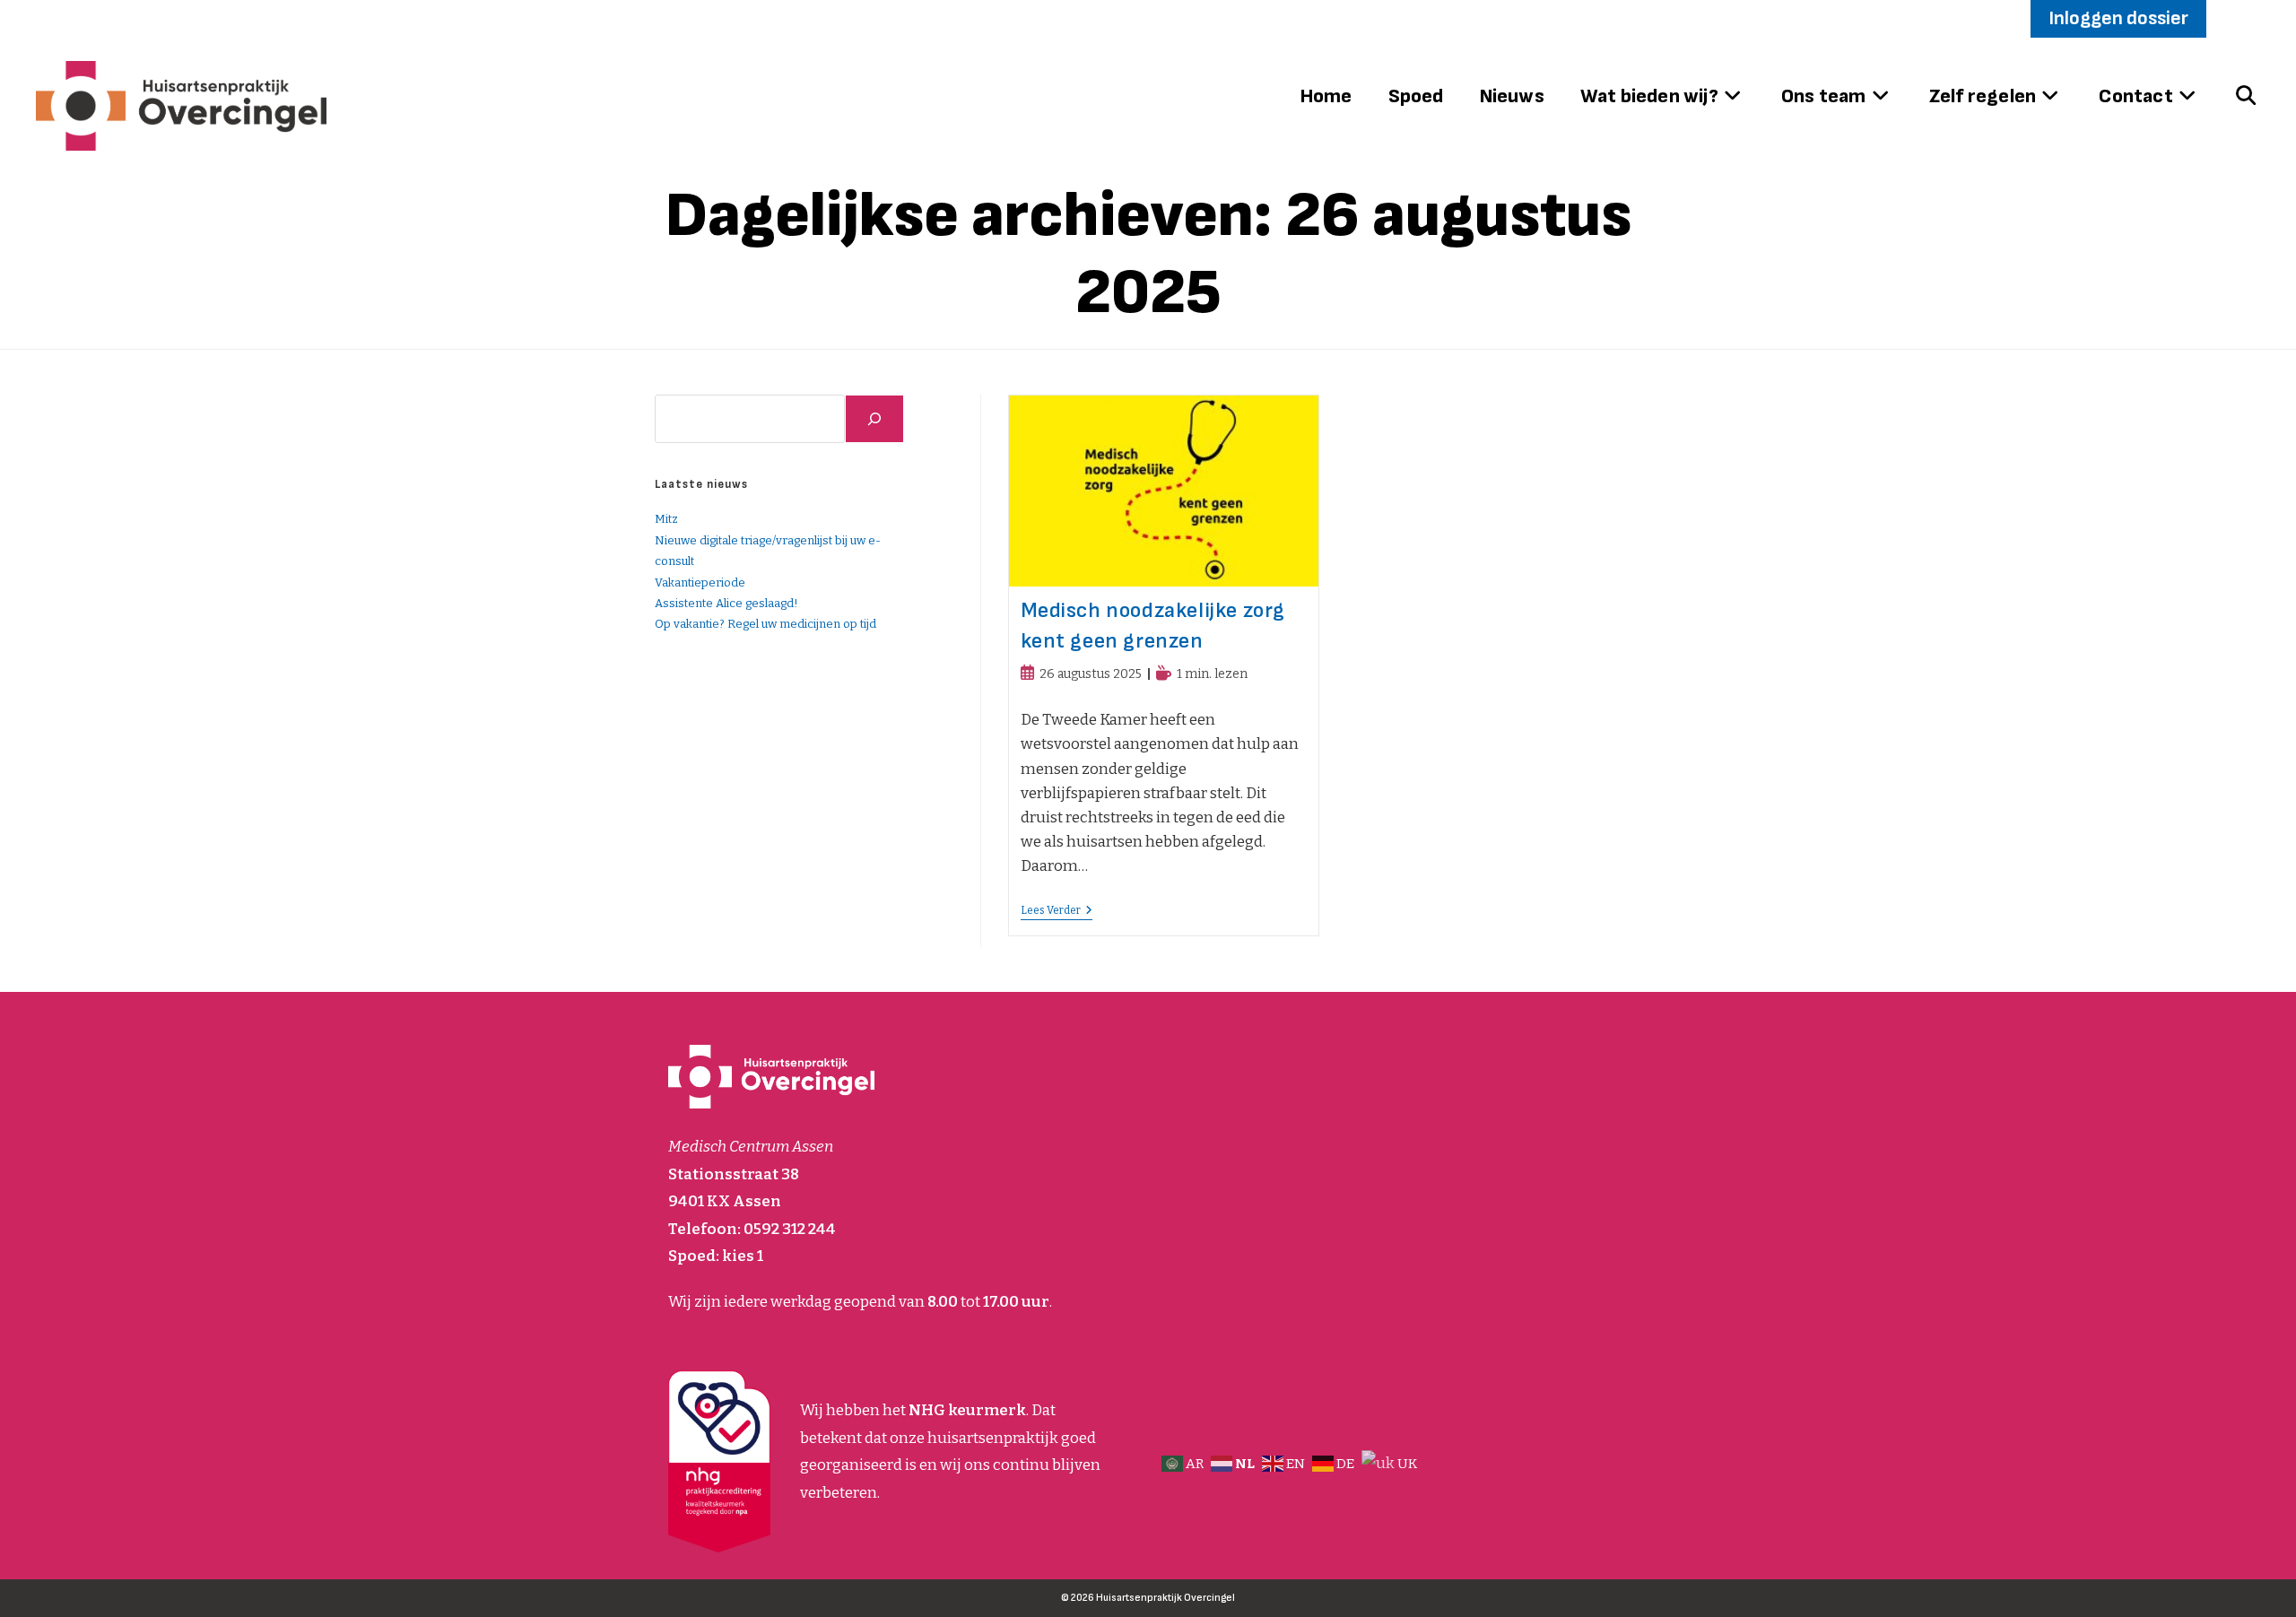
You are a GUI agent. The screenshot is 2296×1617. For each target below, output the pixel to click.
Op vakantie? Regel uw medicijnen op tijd (765, 624)
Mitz (666, 519)
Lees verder (1057, 912)
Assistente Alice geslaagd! (726, 603)
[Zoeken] (874, 419)
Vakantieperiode (700, 582)
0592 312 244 (790, 1229)
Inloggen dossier (2118, 18)
